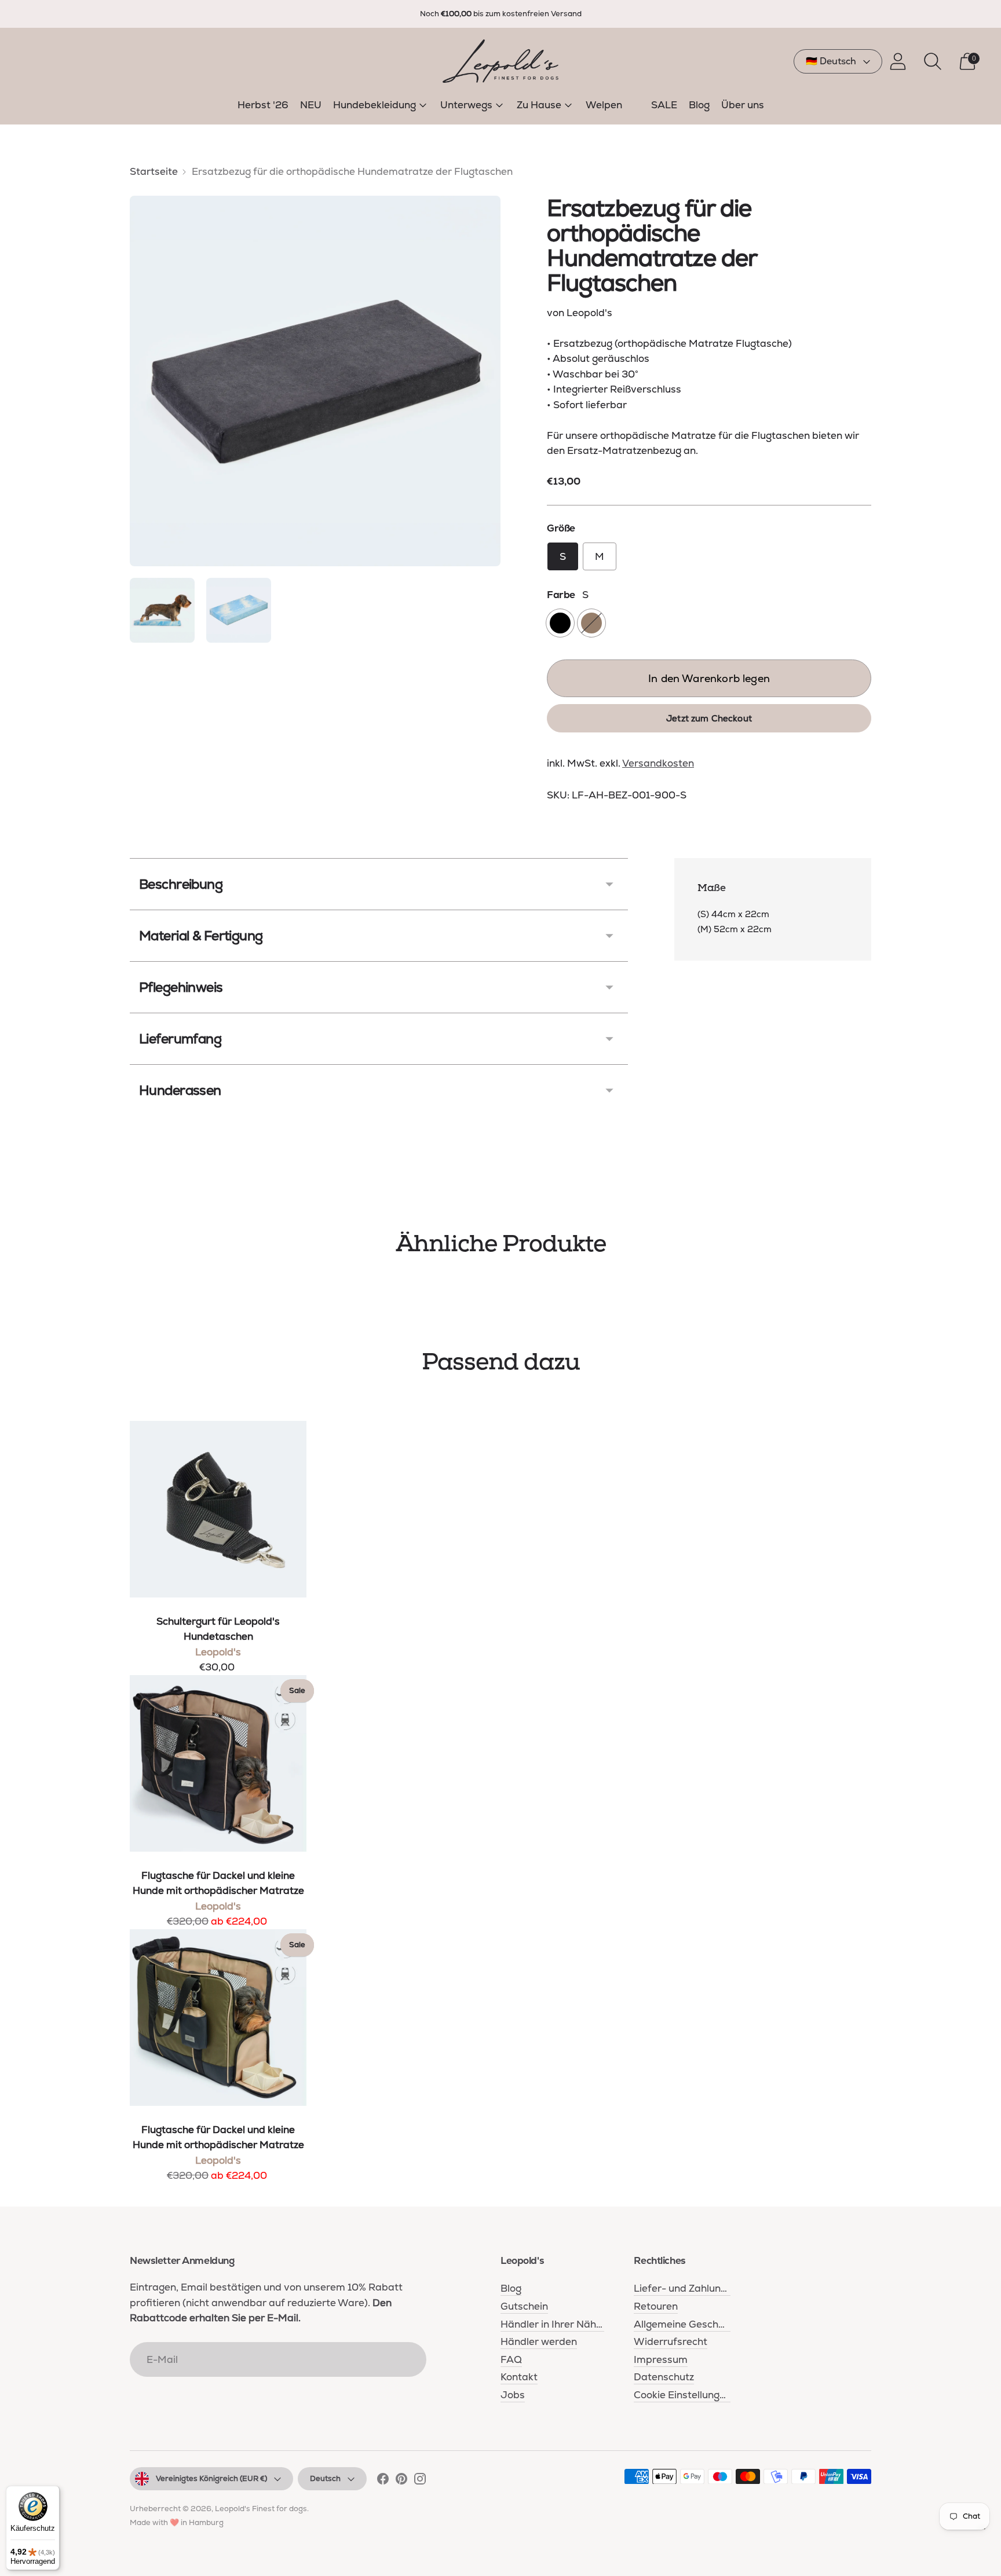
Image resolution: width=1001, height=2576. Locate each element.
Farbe (561, 595)
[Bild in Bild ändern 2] (162, 610)
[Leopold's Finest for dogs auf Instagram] (420, 2481)
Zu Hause (539, 105)
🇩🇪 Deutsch (831, 61)
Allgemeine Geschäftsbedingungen (717, 2324)
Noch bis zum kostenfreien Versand (501, 14)
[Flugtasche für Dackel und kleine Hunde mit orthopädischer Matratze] (218, 1763)
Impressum (661, 2359)
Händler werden (539, 2342)
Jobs (513, 2395)
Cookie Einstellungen (682, 2395)
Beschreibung (181, 884)
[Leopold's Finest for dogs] (500, 61)
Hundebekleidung (375, 105)
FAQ (511, 2359)
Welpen (604, 105)
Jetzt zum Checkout (709, 718)
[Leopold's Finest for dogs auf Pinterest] (401, 2481)
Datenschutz (664, 2377)
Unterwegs (466, 105)
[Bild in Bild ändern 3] (239, 610)
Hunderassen (180, 1090)
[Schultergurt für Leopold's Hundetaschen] (218, 1509)
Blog (699, 105)
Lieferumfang (180, 1039)
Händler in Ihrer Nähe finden (567, 2324)
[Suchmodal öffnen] (933, 61)
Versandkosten (658, 763)
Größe (561, 528)
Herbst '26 (263, 105)
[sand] (591, 623)
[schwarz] (560, 623)
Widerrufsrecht (671, 2342)
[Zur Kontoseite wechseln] (898, 61)
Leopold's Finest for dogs (261, 2509)
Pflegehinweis (181, 987)
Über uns (743, 105)
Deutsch (325, 2478)
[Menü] (982, 2531)
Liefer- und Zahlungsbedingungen (713, 2288)
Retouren (656, 2306)
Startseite (154, 171)
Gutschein (524, 2306)
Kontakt (519, 2377)
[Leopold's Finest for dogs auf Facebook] (383, 2481)
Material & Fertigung (201, 936)
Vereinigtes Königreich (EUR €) (211, 2478)
